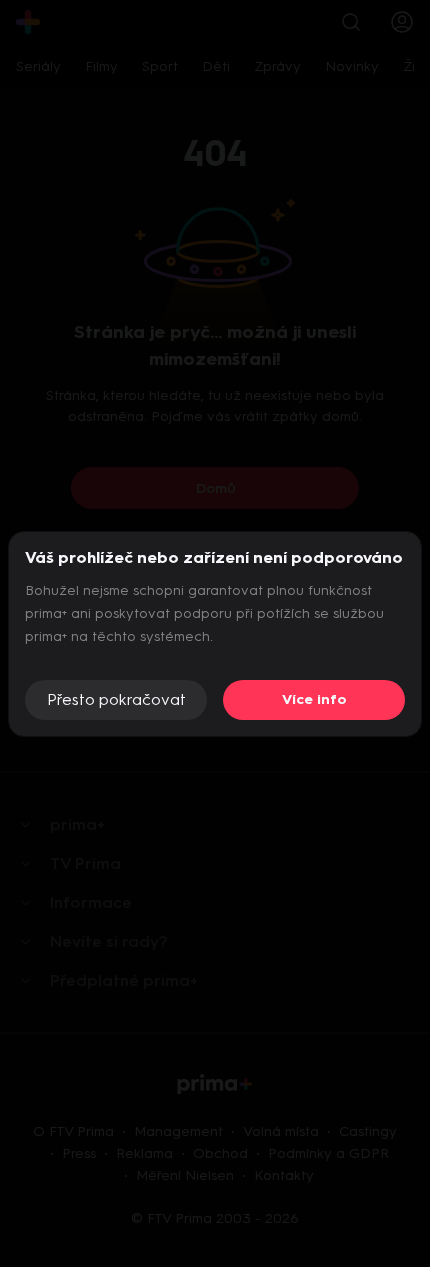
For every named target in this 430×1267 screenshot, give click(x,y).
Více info (314, 699)
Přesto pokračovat (116, 699)
